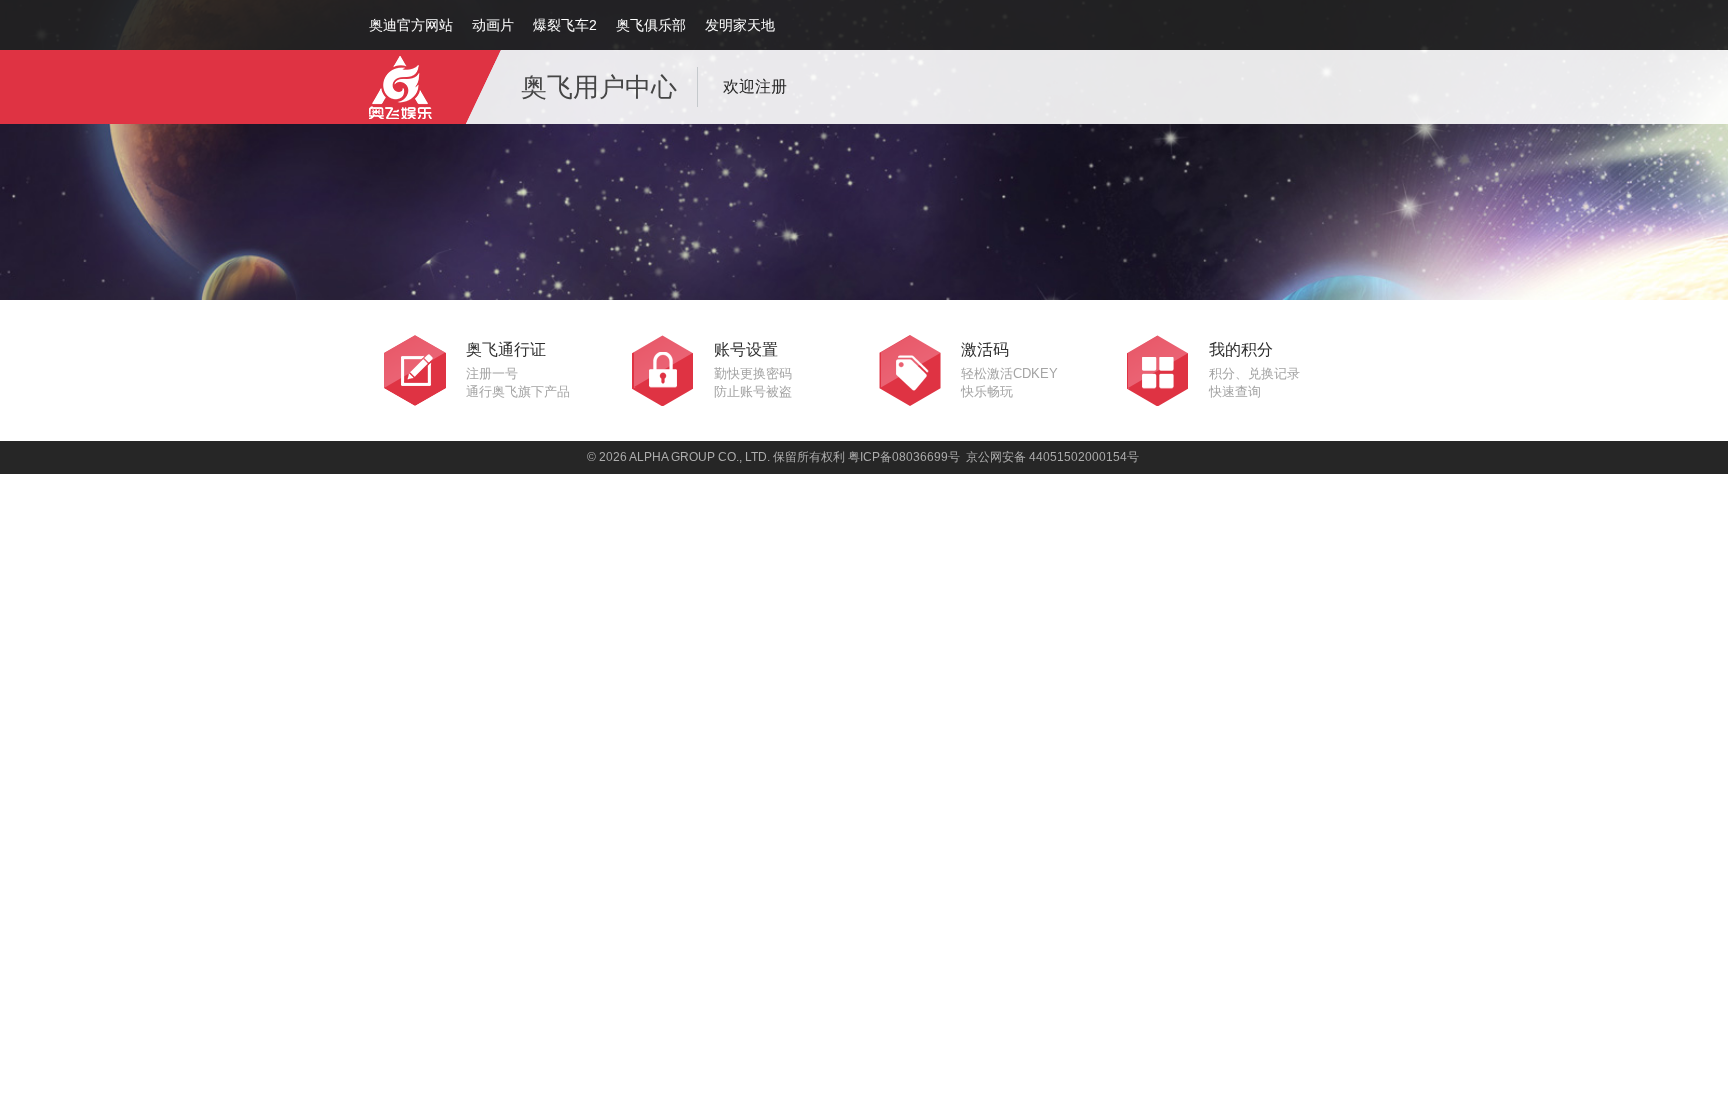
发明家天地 (740, 25)
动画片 (493, 25)
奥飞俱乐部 (651, 25)
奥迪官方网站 (411, 25)
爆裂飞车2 (565, 25)
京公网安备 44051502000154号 (1052, 457)
